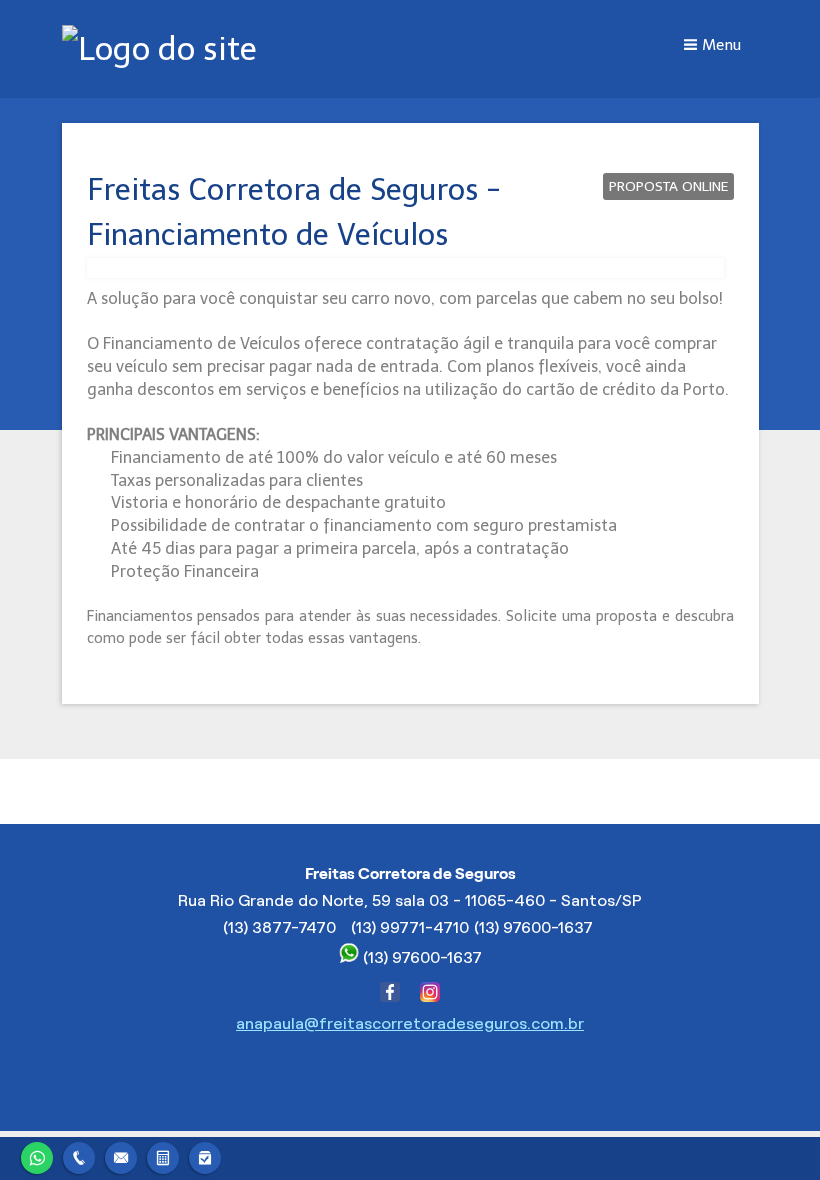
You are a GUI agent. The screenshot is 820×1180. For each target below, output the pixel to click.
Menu (721, 45)
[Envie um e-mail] (121, 1155)
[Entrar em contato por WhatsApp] (37, 1155)
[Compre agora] (205, 1155)
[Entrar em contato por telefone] (79, 1155)
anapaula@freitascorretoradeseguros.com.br (410, 1023)
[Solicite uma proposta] (163, 1155)
